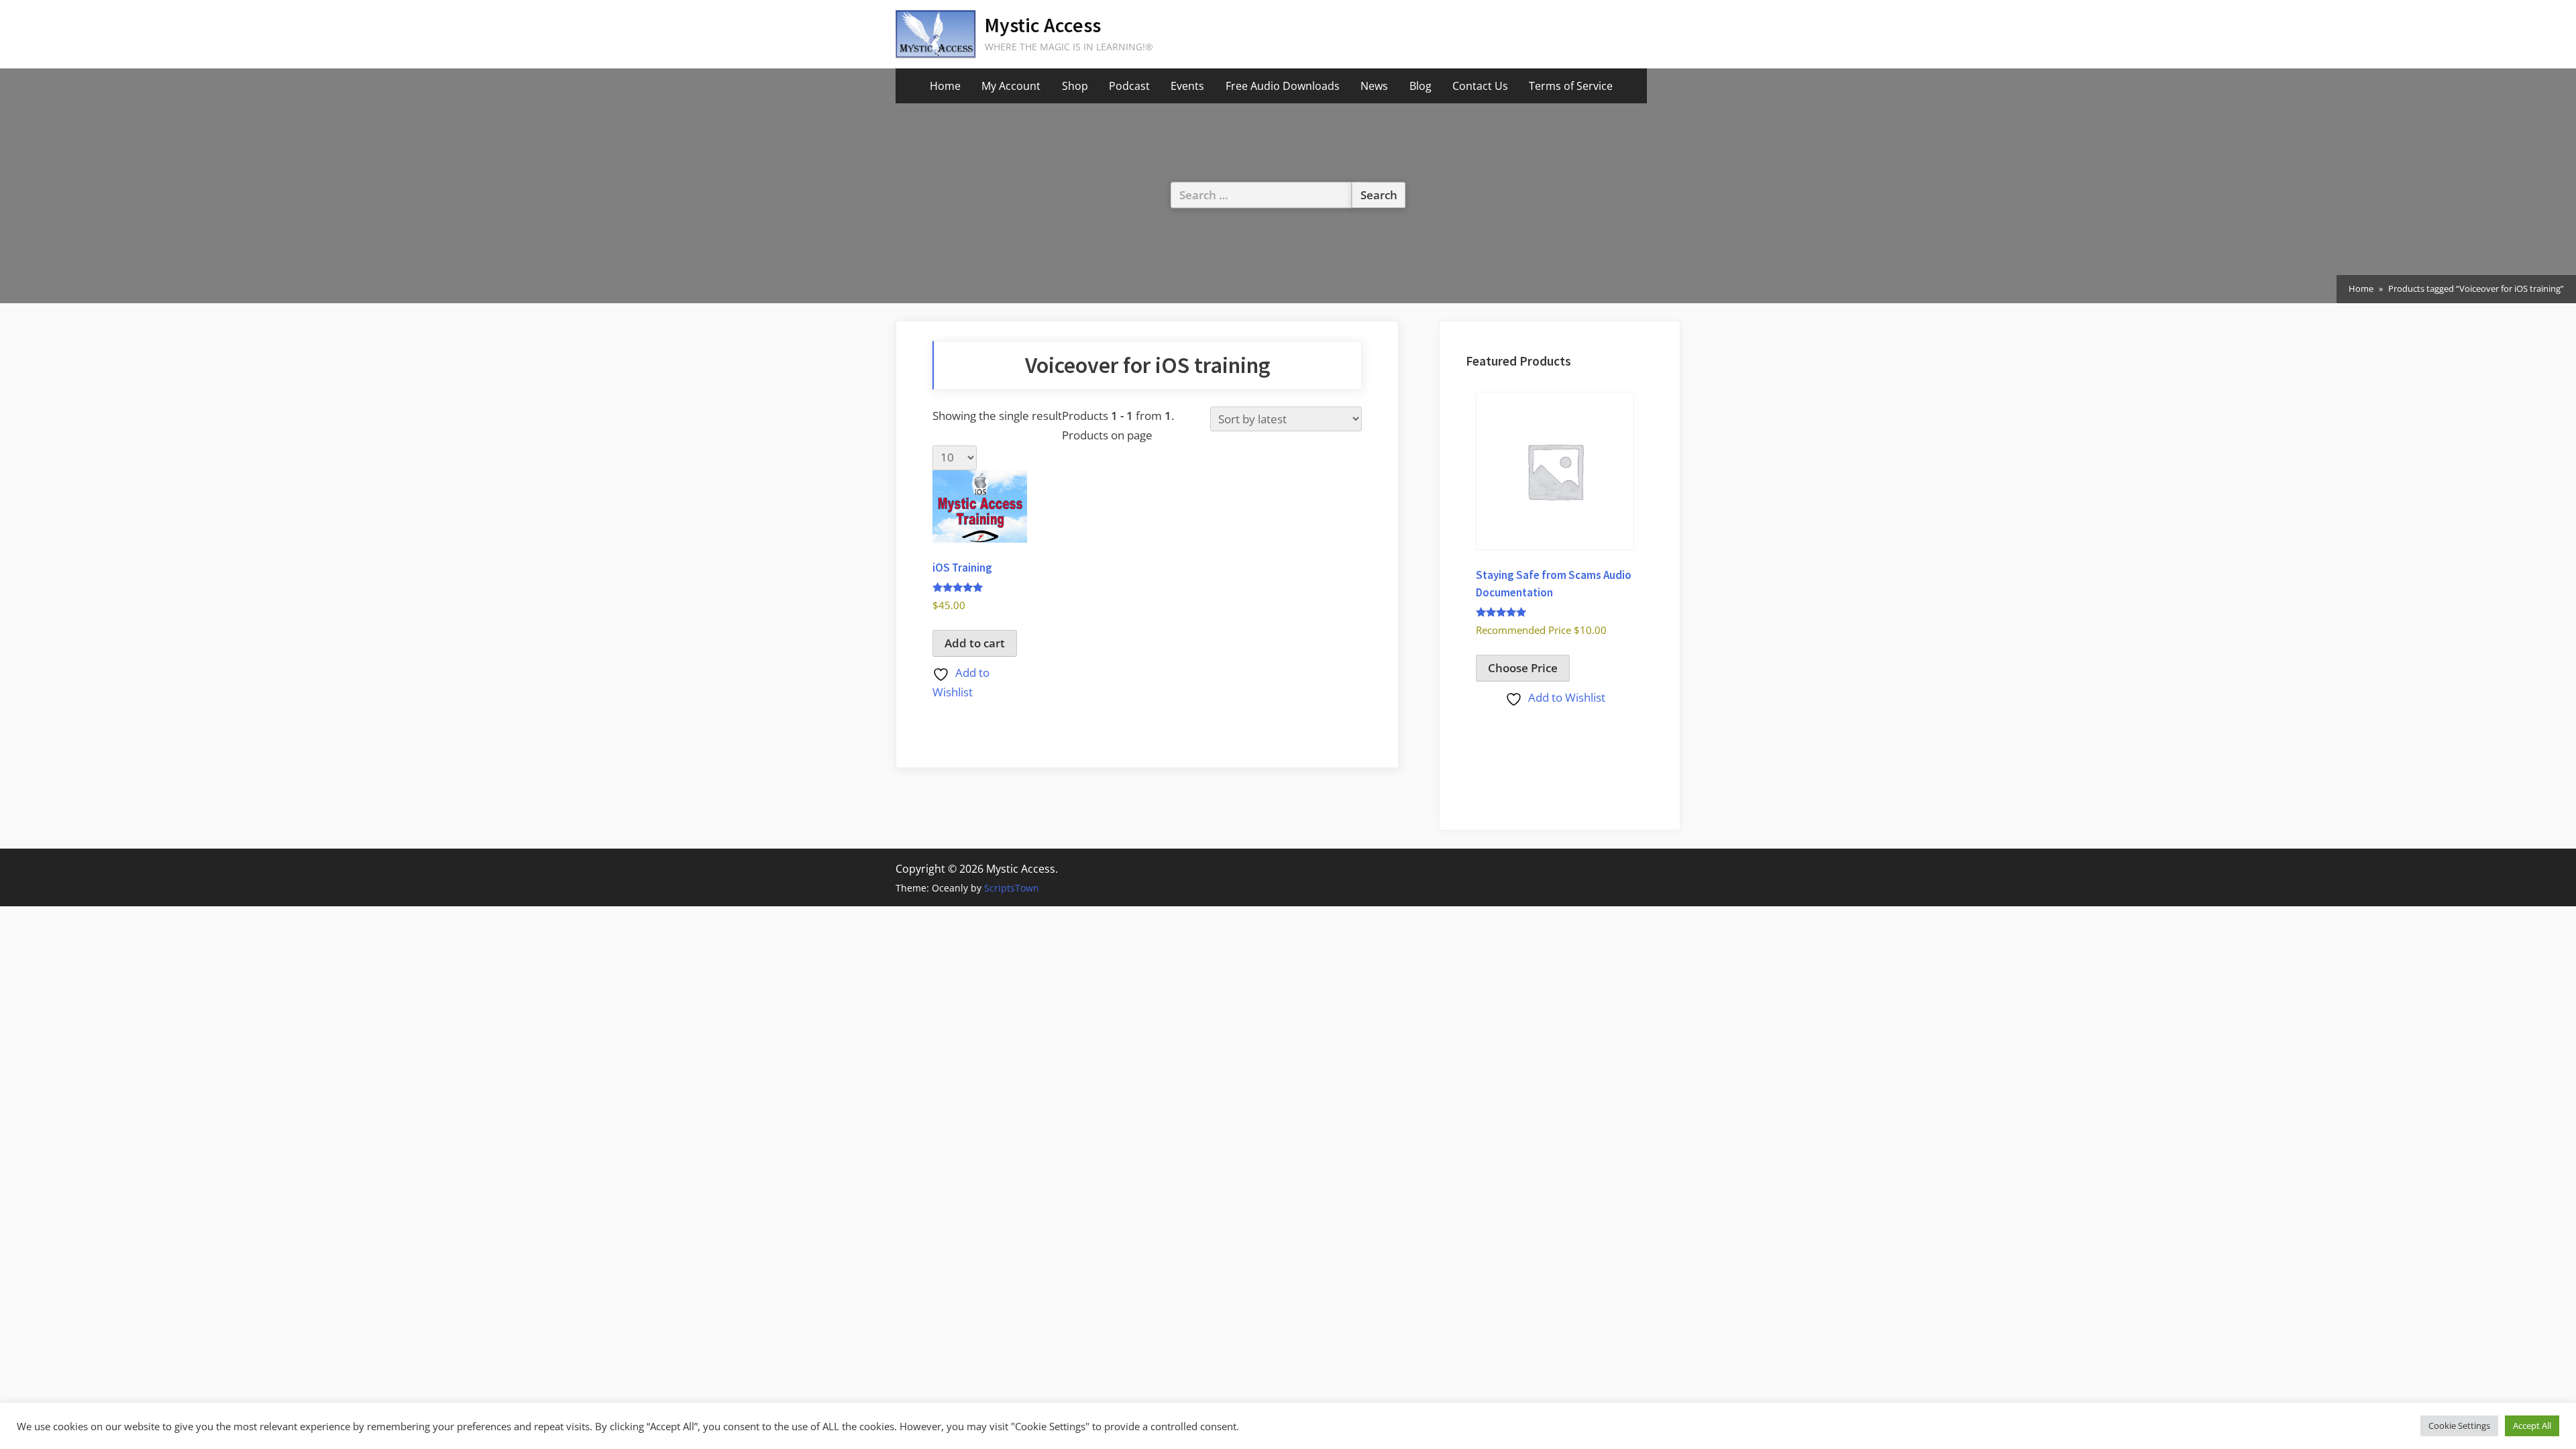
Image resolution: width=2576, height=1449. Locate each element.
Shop (1075, 86)
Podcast (1129, 86)
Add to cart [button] (975, 643)
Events (1187, 86)
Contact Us (1480, 86)
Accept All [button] (2532, 1426)
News (1374, 86)
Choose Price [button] (1523, 668)
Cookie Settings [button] (2459, 1426)
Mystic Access (1043, 25)
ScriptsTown (1012, 888)
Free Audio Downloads (1283, 86)
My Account (1011, 86)
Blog (1420, 86)
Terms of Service (1571, 86)
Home (945, 86)
